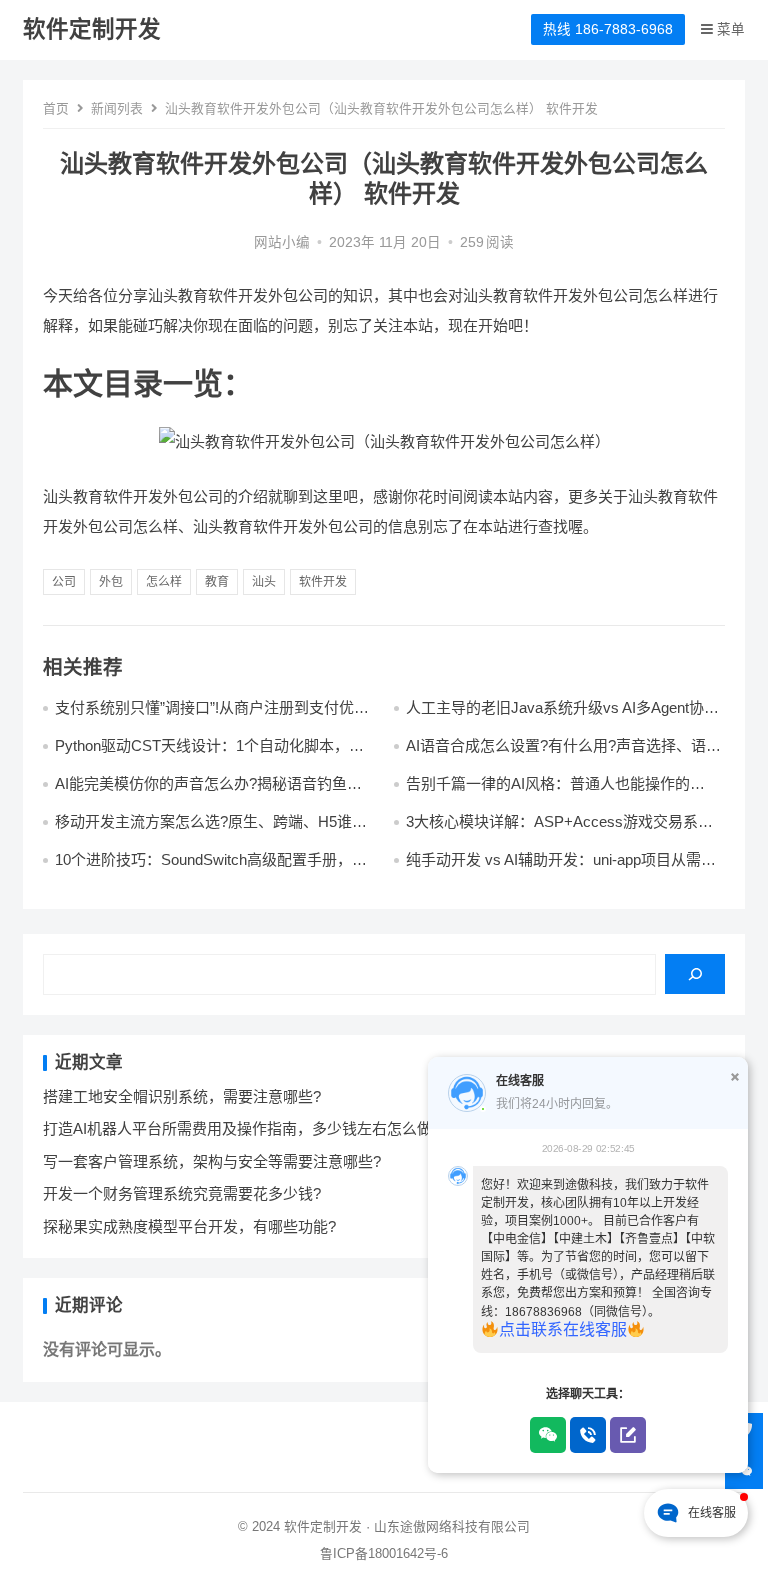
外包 (111, 582)
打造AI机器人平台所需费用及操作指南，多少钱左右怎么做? (241, 1128)
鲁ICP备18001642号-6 (384, 1553)
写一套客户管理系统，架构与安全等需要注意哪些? (212, 1161)
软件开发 (323, 582)
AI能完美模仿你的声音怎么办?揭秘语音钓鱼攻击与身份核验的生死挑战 (208, 792)
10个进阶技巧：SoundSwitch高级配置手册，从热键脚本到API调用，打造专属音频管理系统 (211, 868)
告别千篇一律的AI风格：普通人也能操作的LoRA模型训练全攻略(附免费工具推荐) (548, 792)
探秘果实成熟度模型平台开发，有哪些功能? (189, 1226)
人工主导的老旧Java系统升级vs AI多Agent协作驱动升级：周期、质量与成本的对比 (562, 716)
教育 (217, 582)
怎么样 (164, 582)
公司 (64, 582)
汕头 (264, 582)
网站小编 (282, 242)
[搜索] (695, 974)
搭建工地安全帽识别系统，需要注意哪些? (182, 1096)
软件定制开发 (92, 29)
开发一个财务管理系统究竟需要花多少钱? (182, 1193)
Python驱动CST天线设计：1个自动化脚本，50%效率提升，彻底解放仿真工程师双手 (202, 754)
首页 (56, 108)
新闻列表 (117, 108)
